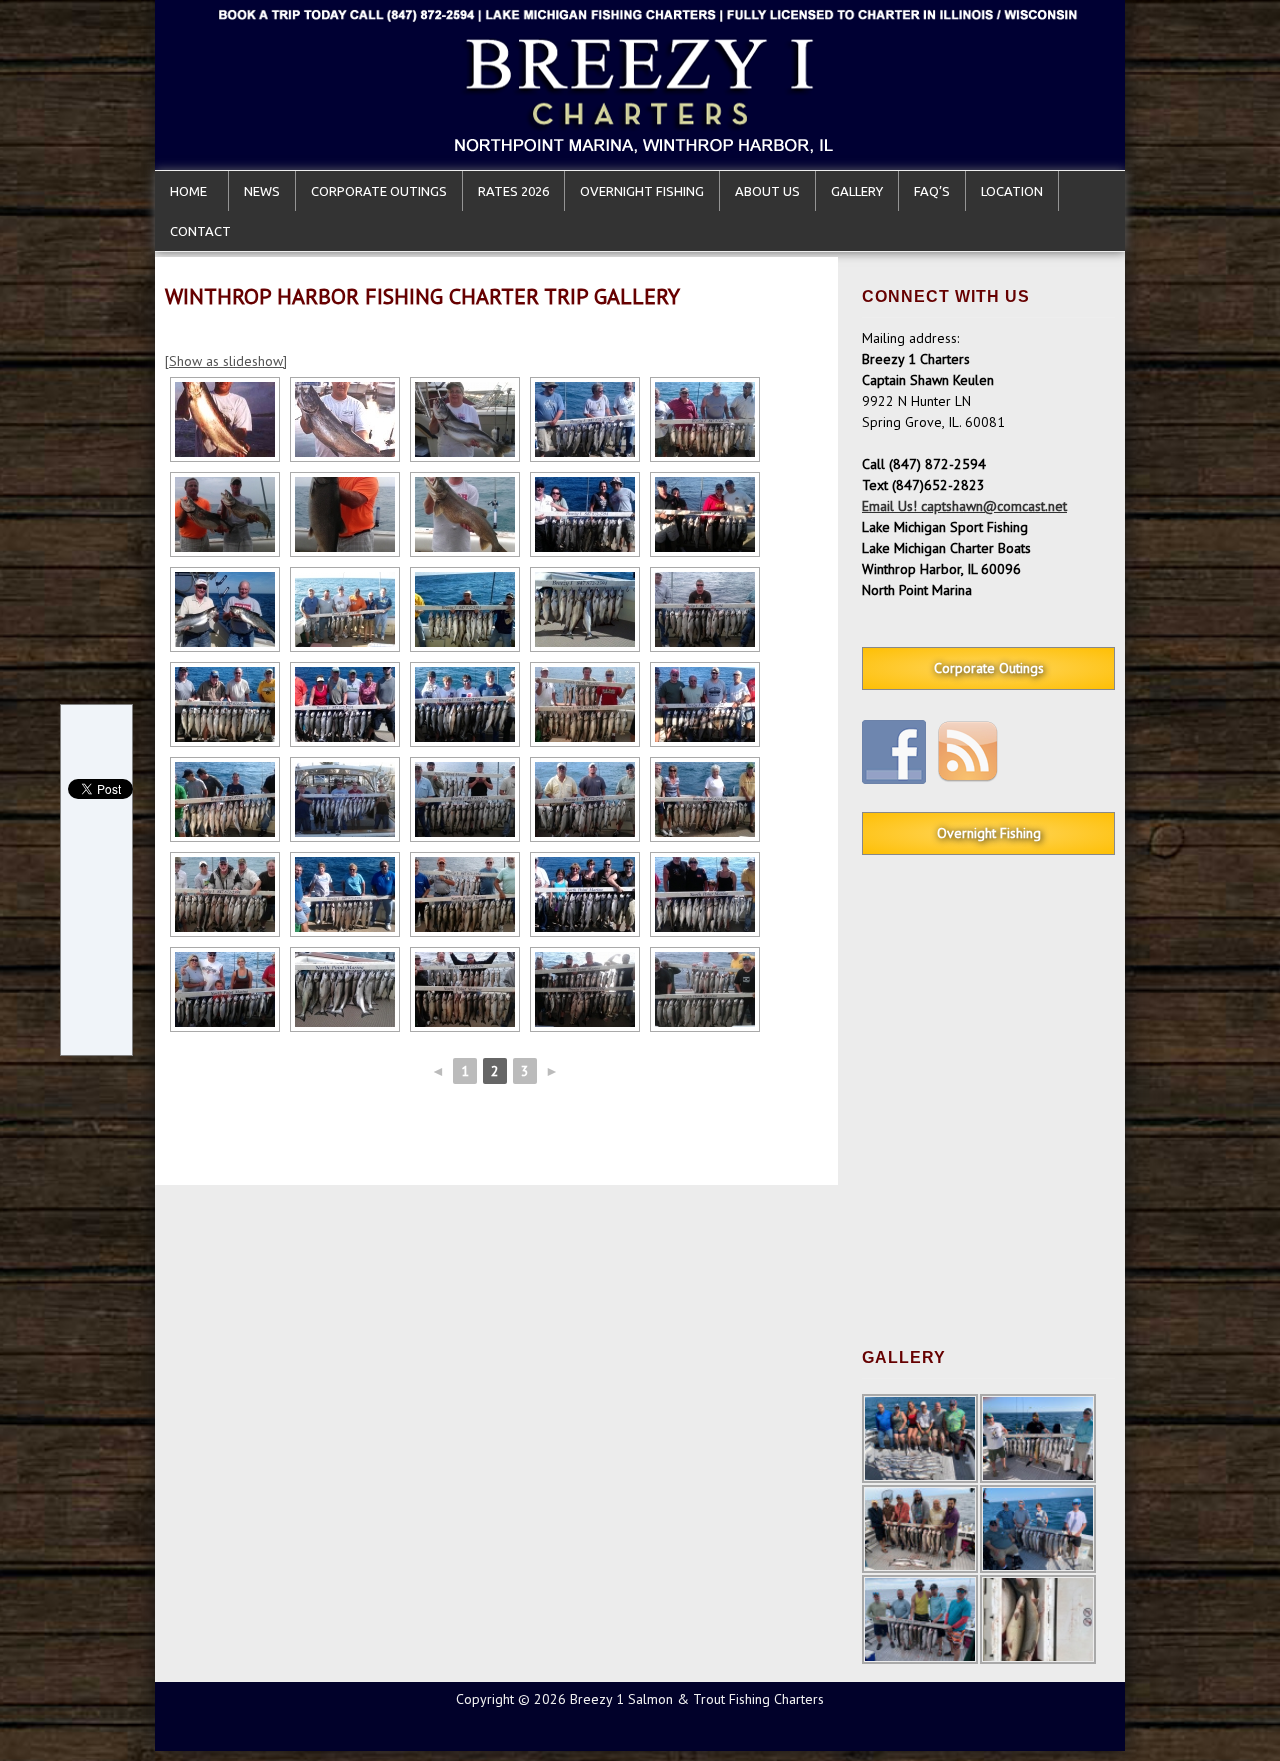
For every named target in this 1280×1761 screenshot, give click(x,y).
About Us (767, 191)
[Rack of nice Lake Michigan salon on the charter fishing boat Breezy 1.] (585, 609)
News (262, 191)
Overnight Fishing (642, 191)
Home (191, 191)
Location (1012, 191)
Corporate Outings (379, 191)
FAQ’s (932, 191)
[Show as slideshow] (226, 361)
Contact (200, 231)
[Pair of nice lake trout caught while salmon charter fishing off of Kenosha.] (225, 514)
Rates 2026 (513, 191)
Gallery (857, 191)
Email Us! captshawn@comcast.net (964, 506)
